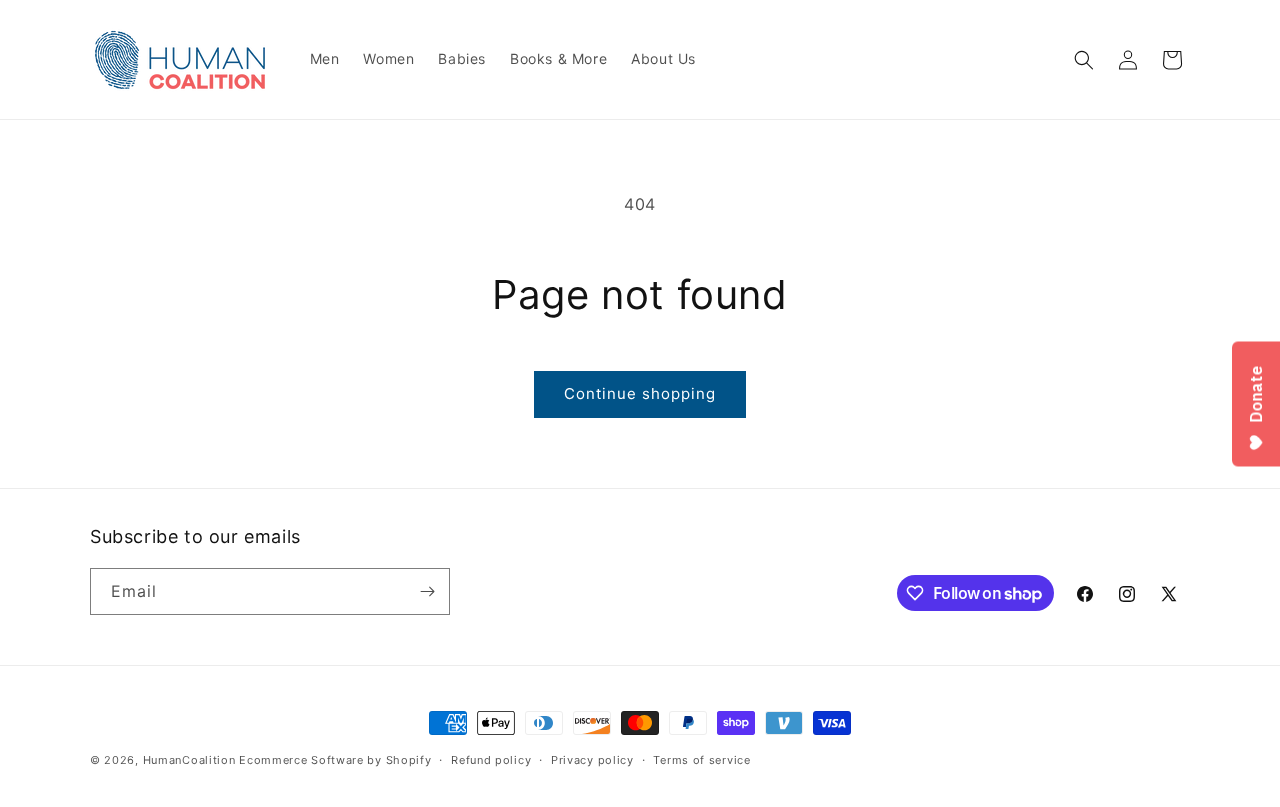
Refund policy (491, 760)
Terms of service (701, 760)
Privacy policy (592, 760)
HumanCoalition (189, 760)
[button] (1084, 60)
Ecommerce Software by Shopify (335, 760)
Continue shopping (640, 393)
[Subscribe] (427, 591)
